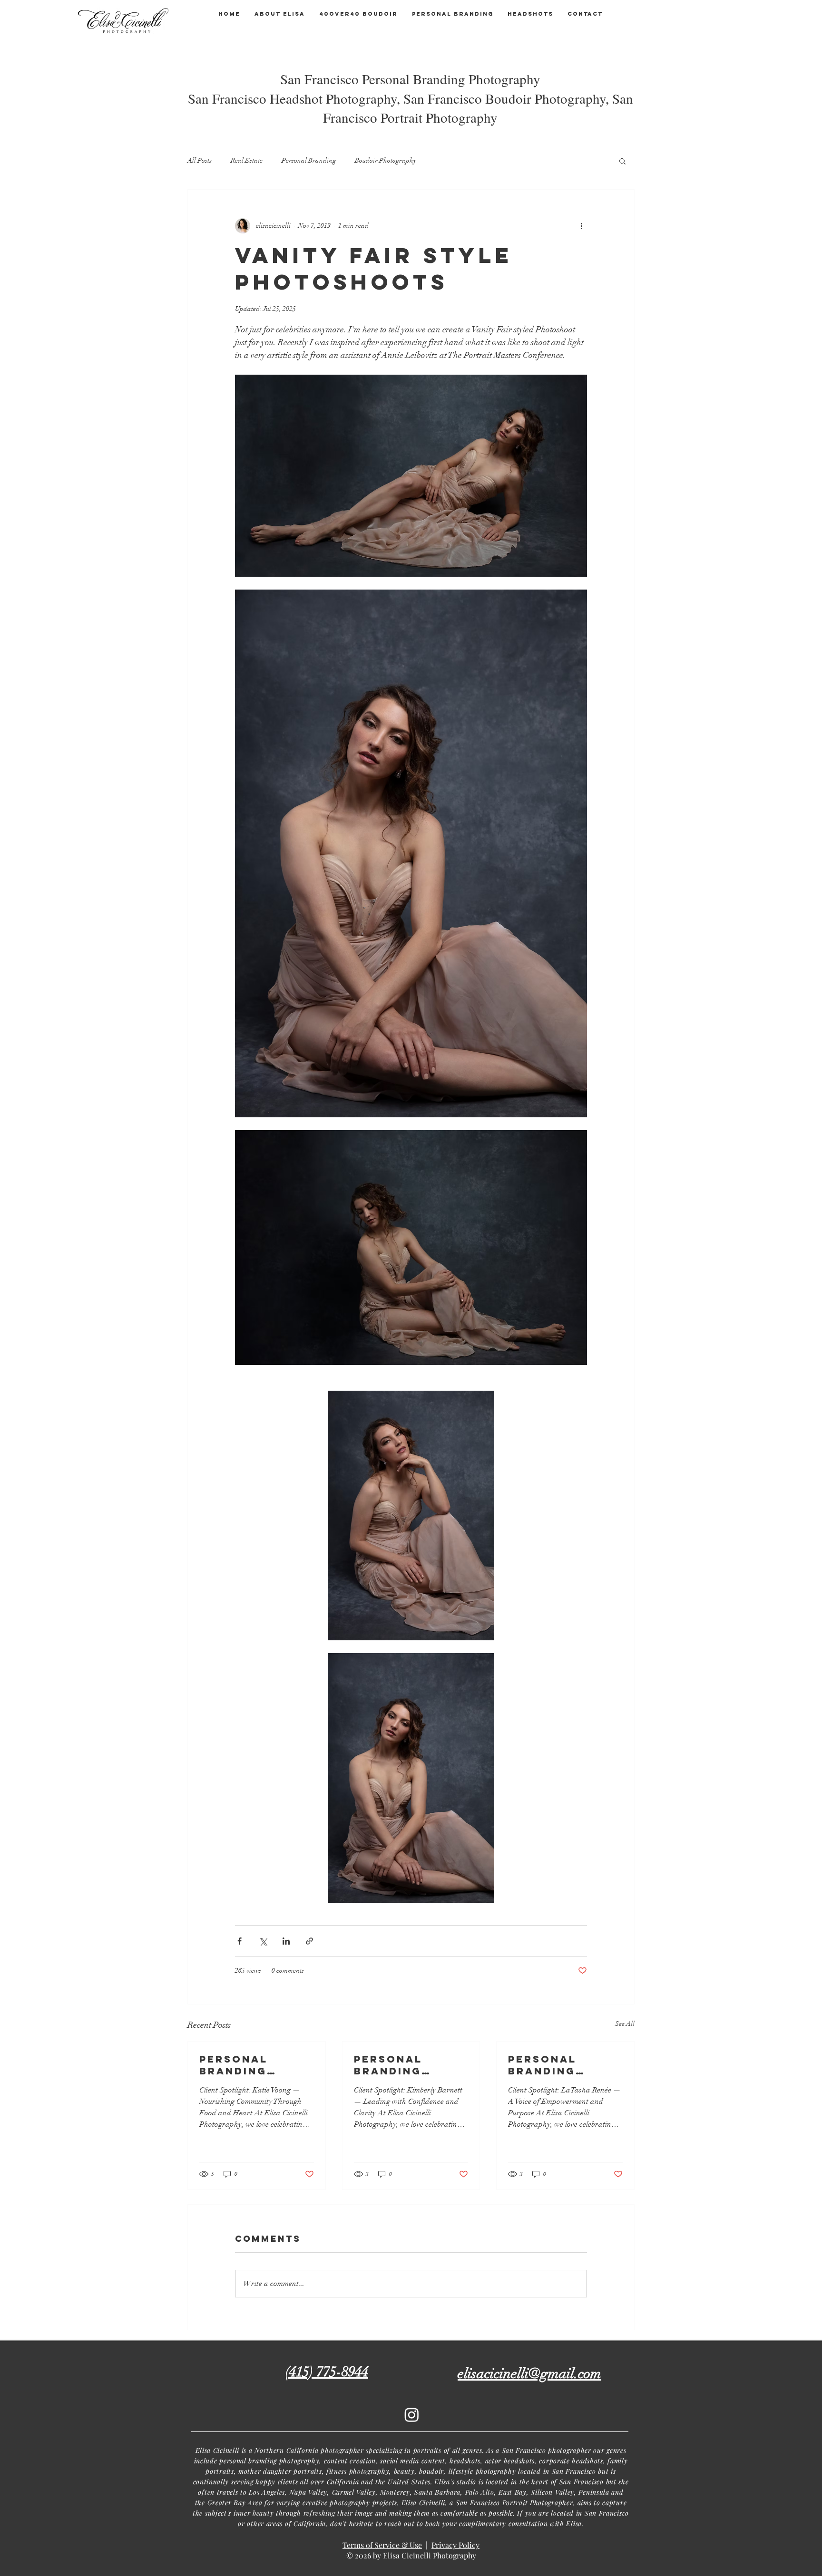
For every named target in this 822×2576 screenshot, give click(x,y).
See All (625, 2024)
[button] (622, 161)
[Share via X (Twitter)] (263, 1941)
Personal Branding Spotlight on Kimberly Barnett (402, 2065)
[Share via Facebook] (240, 1941)
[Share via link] (309, 1941)
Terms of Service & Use (382, 2545)
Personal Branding (309, 160)
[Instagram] (412, 2415)
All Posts (200, 160)
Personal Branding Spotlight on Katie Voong (248, 2065)
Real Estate (247, 160)
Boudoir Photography (386, 160)
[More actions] (581, 226)
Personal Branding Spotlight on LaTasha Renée (560, 2065)
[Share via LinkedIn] (286, 1941)
